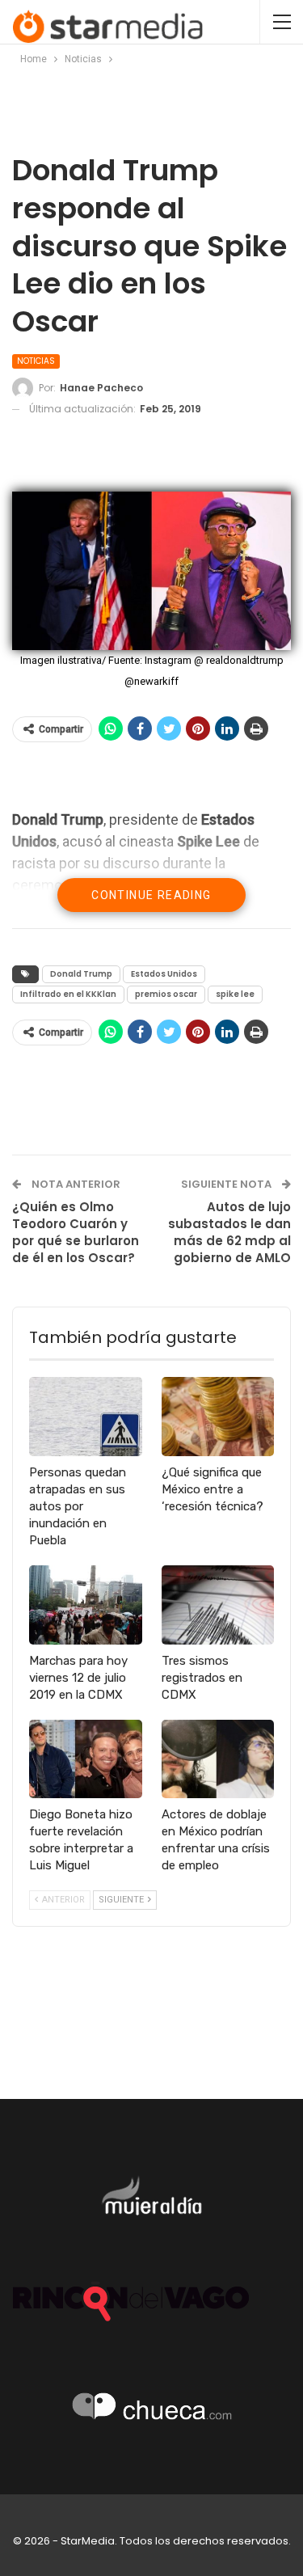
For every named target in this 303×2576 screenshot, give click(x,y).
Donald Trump (81, 974)
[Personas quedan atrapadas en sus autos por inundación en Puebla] (86, 1417)
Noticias (36, 361)
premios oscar (166, 994)
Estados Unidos (164, 974)
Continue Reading (151, 895)
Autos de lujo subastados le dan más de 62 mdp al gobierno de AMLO (229, 1232)
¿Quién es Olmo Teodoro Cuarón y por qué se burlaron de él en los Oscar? (76, 1232)
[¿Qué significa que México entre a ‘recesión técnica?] (218, 1417)
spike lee (235, 994)
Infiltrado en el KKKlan (68, 994)
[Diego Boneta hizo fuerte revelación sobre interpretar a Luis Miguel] (86, 1759)
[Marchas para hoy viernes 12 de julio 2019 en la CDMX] (86, 1605)
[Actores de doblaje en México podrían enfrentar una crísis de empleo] (218, 1759)
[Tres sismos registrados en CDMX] (218, 1605)
